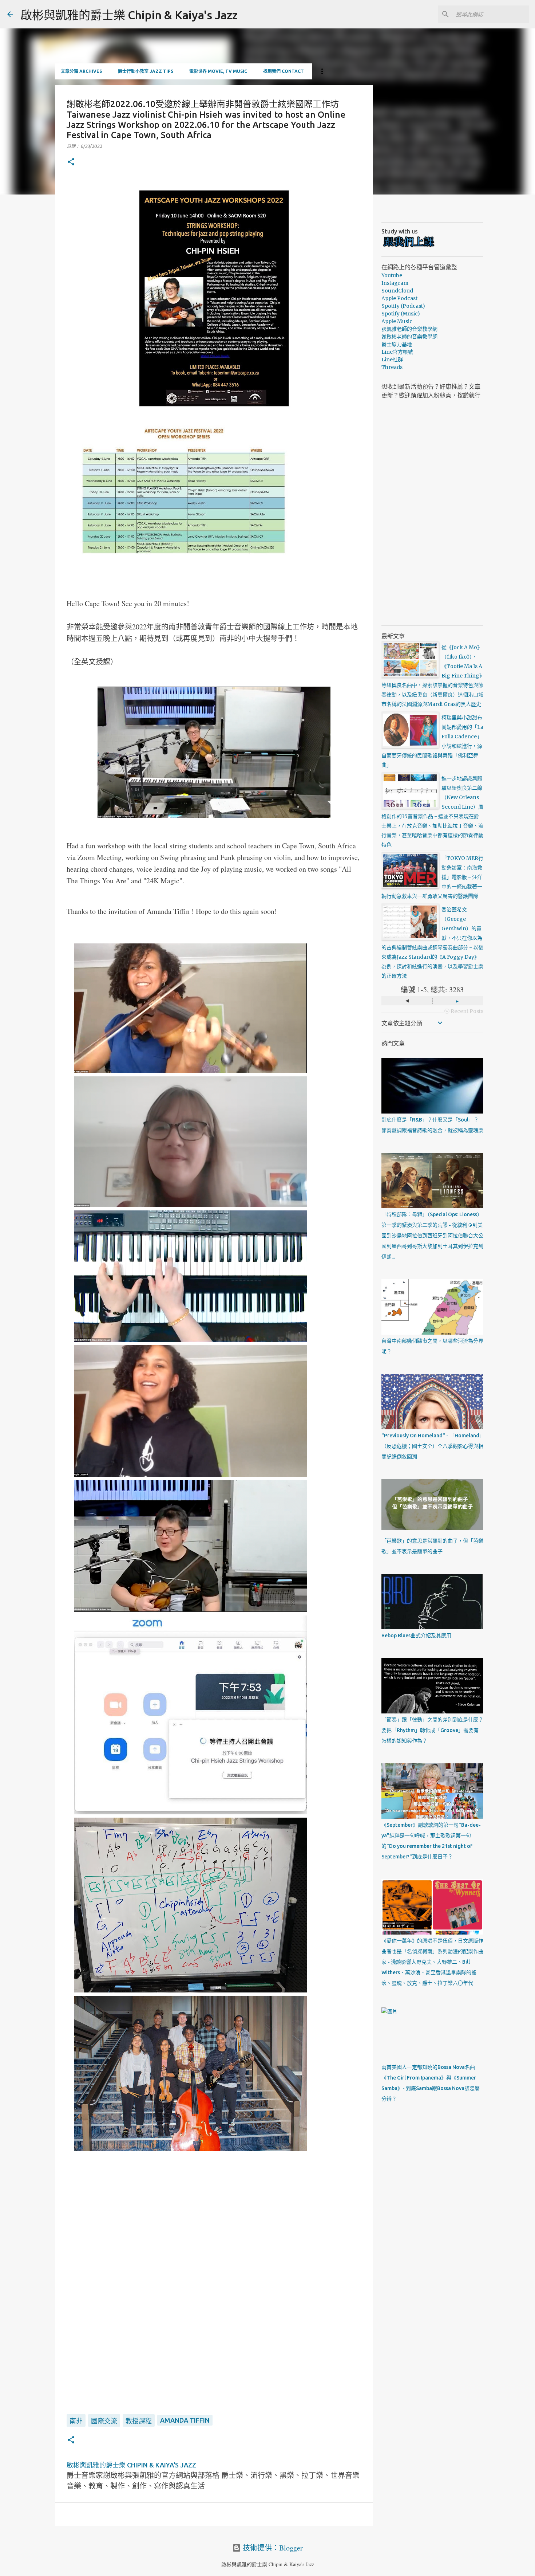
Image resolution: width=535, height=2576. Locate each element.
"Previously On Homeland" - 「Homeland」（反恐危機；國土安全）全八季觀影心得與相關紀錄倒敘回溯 (432, 1446)
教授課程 (139, 2421)
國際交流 (104, 2421)
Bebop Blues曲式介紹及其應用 (416, 1635)
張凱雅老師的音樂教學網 (409, 329)
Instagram (395, 283)
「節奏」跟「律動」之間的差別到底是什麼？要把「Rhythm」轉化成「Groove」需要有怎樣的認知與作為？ (432, 1730)
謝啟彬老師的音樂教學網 (409, 337)
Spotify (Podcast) (403, 306)
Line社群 (392, 360)
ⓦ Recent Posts (464, 1011)
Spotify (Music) (401, 314)
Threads (392, 367)
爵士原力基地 (397, 344)
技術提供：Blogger (272, 2548)
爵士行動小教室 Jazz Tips (146, 71)
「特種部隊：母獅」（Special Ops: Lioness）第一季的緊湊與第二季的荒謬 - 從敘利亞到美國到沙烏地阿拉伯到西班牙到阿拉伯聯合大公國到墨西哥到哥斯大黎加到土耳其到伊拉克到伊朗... (432, 1236)
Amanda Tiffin (185, 2420)
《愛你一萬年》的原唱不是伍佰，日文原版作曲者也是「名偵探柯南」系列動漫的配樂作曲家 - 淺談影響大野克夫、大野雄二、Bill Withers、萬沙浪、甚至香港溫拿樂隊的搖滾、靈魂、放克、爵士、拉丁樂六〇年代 (432, 1962)
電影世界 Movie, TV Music (218, 71)
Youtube (392, 275)
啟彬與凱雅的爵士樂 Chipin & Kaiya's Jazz (129, 15)
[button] (71, 162)
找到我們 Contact (284, 71)
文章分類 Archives (81, 71)
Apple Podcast (399, 298)
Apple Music (397, 321)
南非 (76, 2421)
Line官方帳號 (397, 352)
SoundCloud (397, 291)
